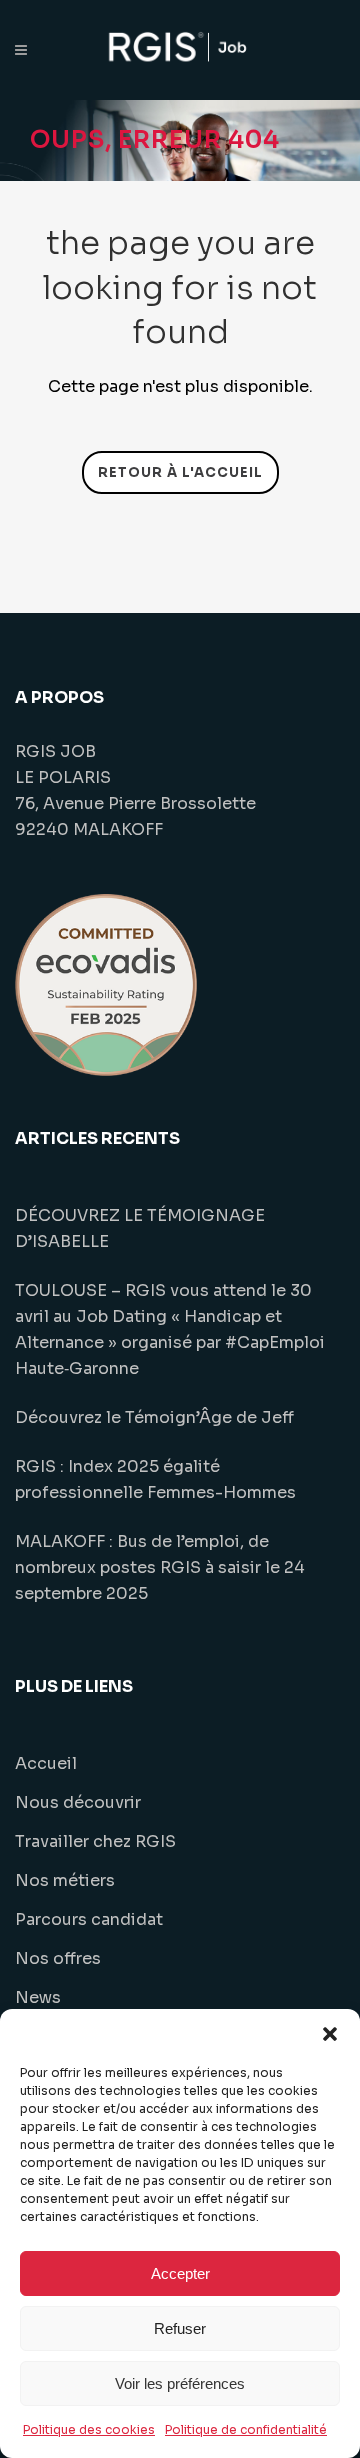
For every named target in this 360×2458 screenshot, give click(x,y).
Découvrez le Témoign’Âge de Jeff (154, 1417)
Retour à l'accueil (180, 472)
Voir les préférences (180, 2383)
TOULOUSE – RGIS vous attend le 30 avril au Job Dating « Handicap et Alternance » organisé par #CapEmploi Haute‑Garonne (170, 1329)
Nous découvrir (78, 1802)
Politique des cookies (89, 2429)
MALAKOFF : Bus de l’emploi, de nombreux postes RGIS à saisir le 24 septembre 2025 (160, 1567)
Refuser (180, 2328)
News (38, 1997)
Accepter (180, 2273)
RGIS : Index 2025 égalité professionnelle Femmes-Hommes (155, 1479)
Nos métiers (65, 1880)
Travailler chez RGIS (95, 1841)
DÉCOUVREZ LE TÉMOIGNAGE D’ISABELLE (140, 1228)
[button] (330, 2034)
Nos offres (58, 1958)
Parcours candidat (89, 1919)
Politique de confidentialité (246, 2429)
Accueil (46, 1763)
